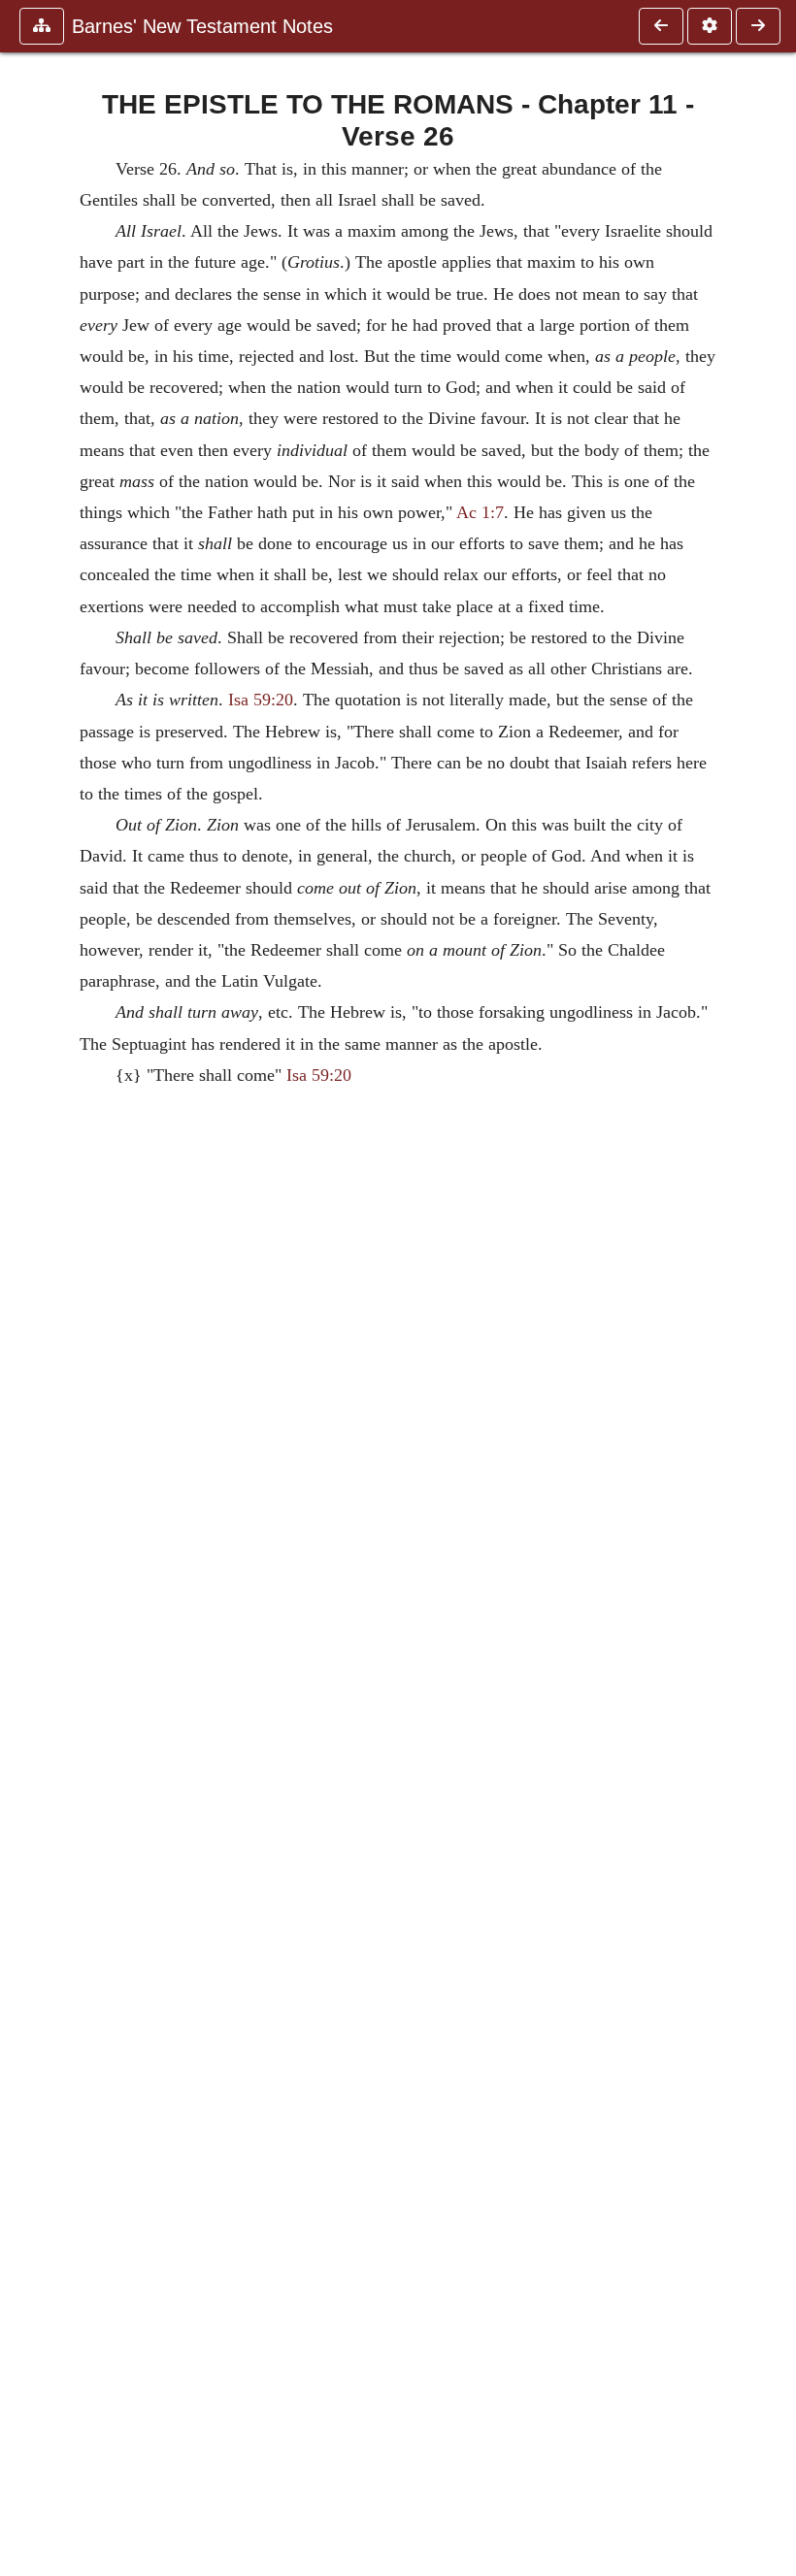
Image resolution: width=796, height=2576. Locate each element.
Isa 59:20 (261, 700)
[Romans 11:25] (661, 26)
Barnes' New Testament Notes (202, 26)
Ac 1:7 (480, 512)
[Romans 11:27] (758, 26)
